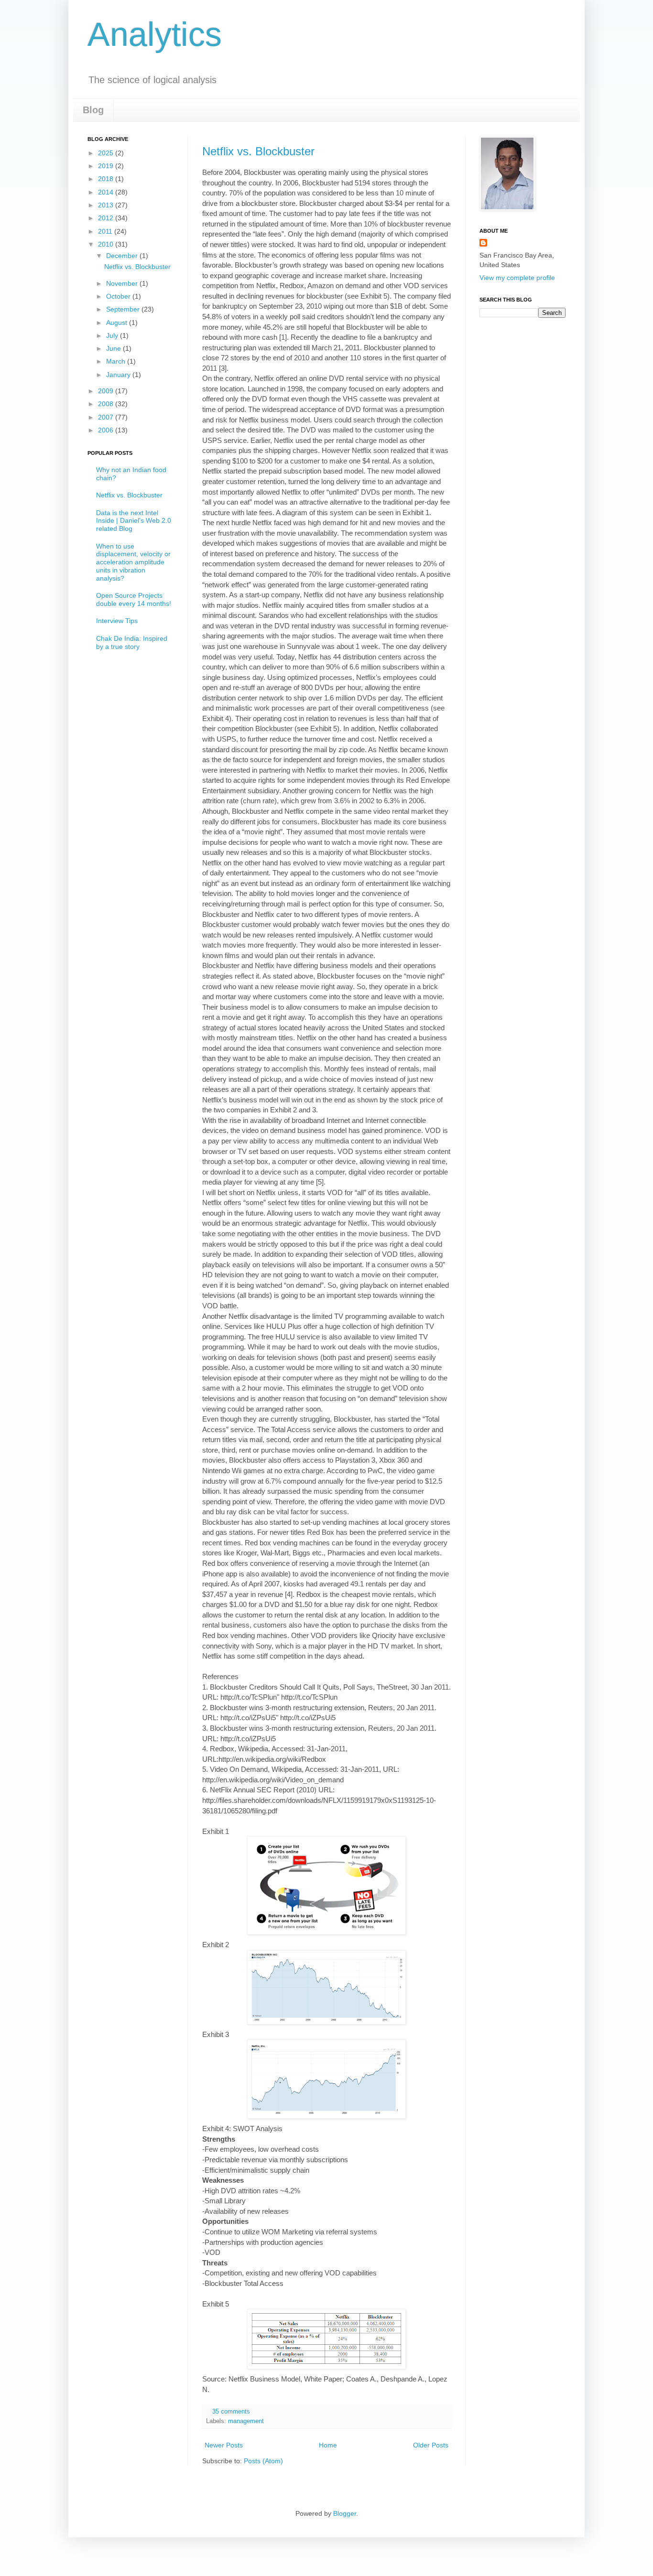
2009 (107, 391)
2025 (107, 153)
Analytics (155, 34)
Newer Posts (224, 2445)
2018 (107, 179)
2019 (107, 166)
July (113, 335)
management (246, 2421)
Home (328, 2445)
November (123, 283)
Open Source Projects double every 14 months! (134, 599)
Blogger (345, 2513)
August (118, 323)
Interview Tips (117, 621)
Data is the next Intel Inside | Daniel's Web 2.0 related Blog (134, 521)
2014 (107, 192)
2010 (107, 244)
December (123, 256)
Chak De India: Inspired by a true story (132, 642)
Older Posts (431, 2445)
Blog (93, 110)
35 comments (231, 2412)
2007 (107, 417)
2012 (107, 218)
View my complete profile (517, 278)
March (117, 361)
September (124, 309)
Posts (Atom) (263, 2461)
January (119, 375)
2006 (107, 430)
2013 (107, 205)
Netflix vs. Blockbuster (258, 151)
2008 (107, 404)
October (119, 296)
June (114, 348)
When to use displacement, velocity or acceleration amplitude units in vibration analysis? (133, 562)
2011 (106, 231)
